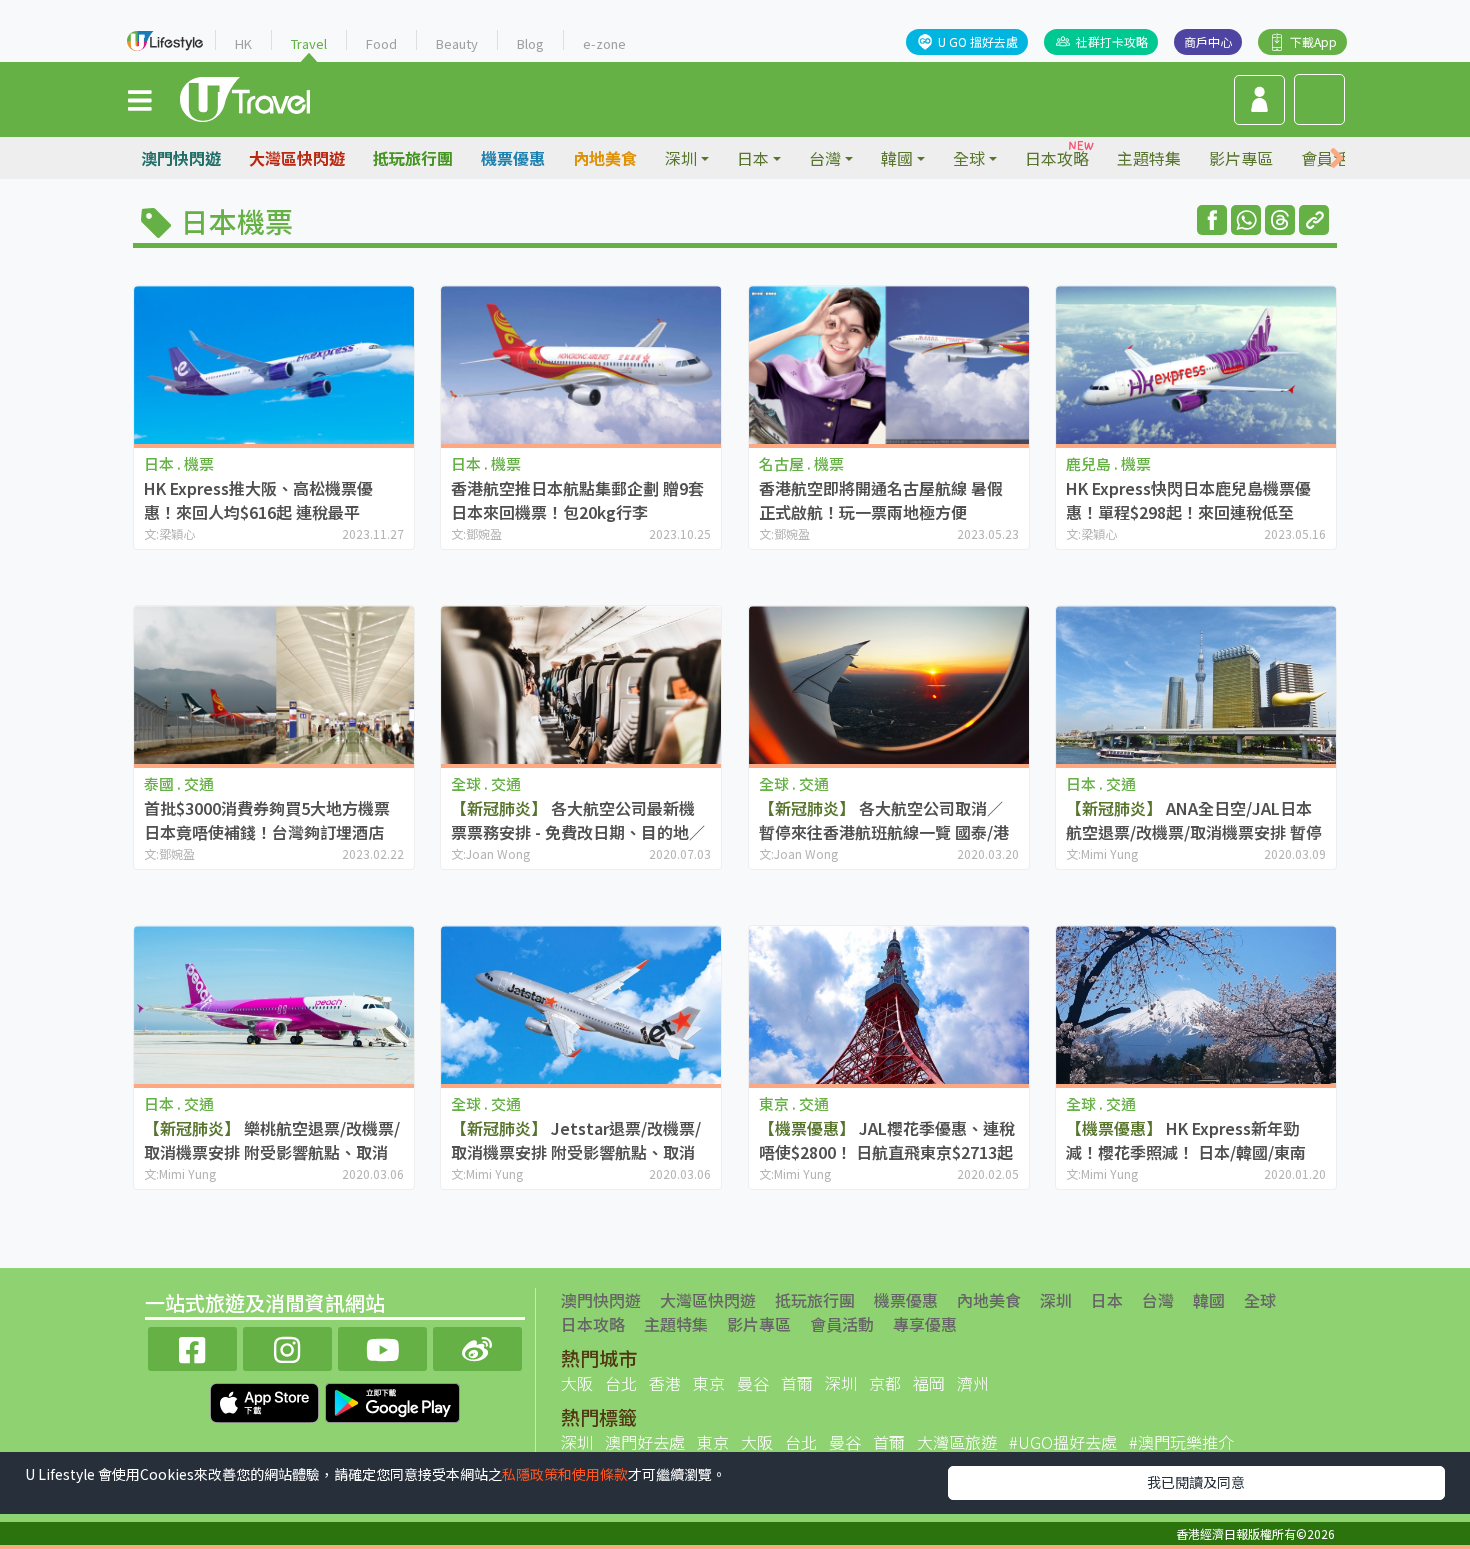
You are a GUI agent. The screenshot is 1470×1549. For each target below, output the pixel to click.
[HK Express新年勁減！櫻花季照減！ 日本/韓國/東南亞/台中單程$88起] (1196, 1004)
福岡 (929, 1383)
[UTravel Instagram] (287, 1346)
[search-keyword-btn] (1319, 99)
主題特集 (1149, 158)
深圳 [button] (681, 158)
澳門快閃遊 (181, 158)
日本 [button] (753, 158)
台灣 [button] (825, 158)
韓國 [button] (897, 158)
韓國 (1209, 1300)
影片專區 (1241, 158)
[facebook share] (1212, 220)
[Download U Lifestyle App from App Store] (266, 1400)
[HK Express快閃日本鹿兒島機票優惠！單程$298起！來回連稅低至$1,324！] (1196, 364)
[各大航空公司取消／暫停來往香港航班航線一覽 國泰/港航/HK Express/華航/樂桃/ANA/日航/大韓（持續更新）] (889, 684)
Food (381, 43)
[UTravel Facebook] (192, 1346)
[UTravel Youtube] (382, 1346)
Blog (530, 43)
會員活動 (842, 1324)
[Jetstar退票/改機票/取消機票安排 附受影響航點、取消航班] (581, 1004)
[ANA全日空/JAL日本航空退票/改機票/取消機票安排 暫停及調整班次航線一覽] (1196, 684)
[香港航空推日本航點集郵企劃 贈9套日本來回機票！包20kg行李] (581, 364)
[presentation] (1337, 158)
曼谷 (753, 1383)
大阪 (577, 1383)
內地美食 (605, 158)
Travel (309, 43)
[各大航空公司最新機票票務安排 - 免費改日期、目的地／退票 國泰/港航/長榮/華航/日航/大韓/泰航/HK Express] (581, 684)
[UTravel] (245, 97)
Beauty (457, 43)
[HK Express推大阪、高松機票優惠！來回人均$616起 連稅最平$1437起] (274, 364)
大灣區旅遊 (957, 1442)
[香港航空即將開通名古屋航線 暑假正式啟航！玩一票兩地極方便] (889, 364)
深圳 (1056, 1300)
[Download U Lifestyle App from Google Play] (392, 1400)
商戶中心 (1208, 41)
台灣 (1158, 1300)
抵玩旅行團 (413, 158)
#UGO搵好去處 (1063, 1442)
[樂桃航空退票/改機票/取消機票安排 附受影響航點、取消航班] (274, 1004)
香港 (665, 1383)
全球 (1260, 1300)
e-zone (604, 43)
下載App (1313, 41)
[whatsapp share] (1246, 220)
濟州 (973, 1383)
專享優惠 (925, 1324)
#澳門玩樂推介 (1181, 1442)
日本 (1107, 1300)
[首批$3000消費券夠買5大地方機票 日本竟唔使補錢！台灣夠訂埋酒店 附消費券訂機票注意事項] (274, 684)
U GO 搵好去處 (978, 41)
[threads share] (1280, 220)
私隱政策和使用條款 (565, 1474)
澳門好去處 (645, 1442)
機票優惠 (513, 158)
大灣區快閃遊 (297, 158)
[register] (1259, 100)
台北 (621, 1383)
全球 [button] (969, 158)
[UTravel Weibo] (477, 1346)
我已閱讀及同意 (1196, 1482)
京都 (885, 1383)
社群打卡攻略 (1112, 41)
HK (243, 43)
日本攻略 (1057, 158)
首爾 (797, 1383)
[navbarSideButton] (140, 99)
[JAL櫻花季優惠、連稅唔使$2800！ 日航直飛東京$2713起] (889, 1004)
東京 (709, 1383)
